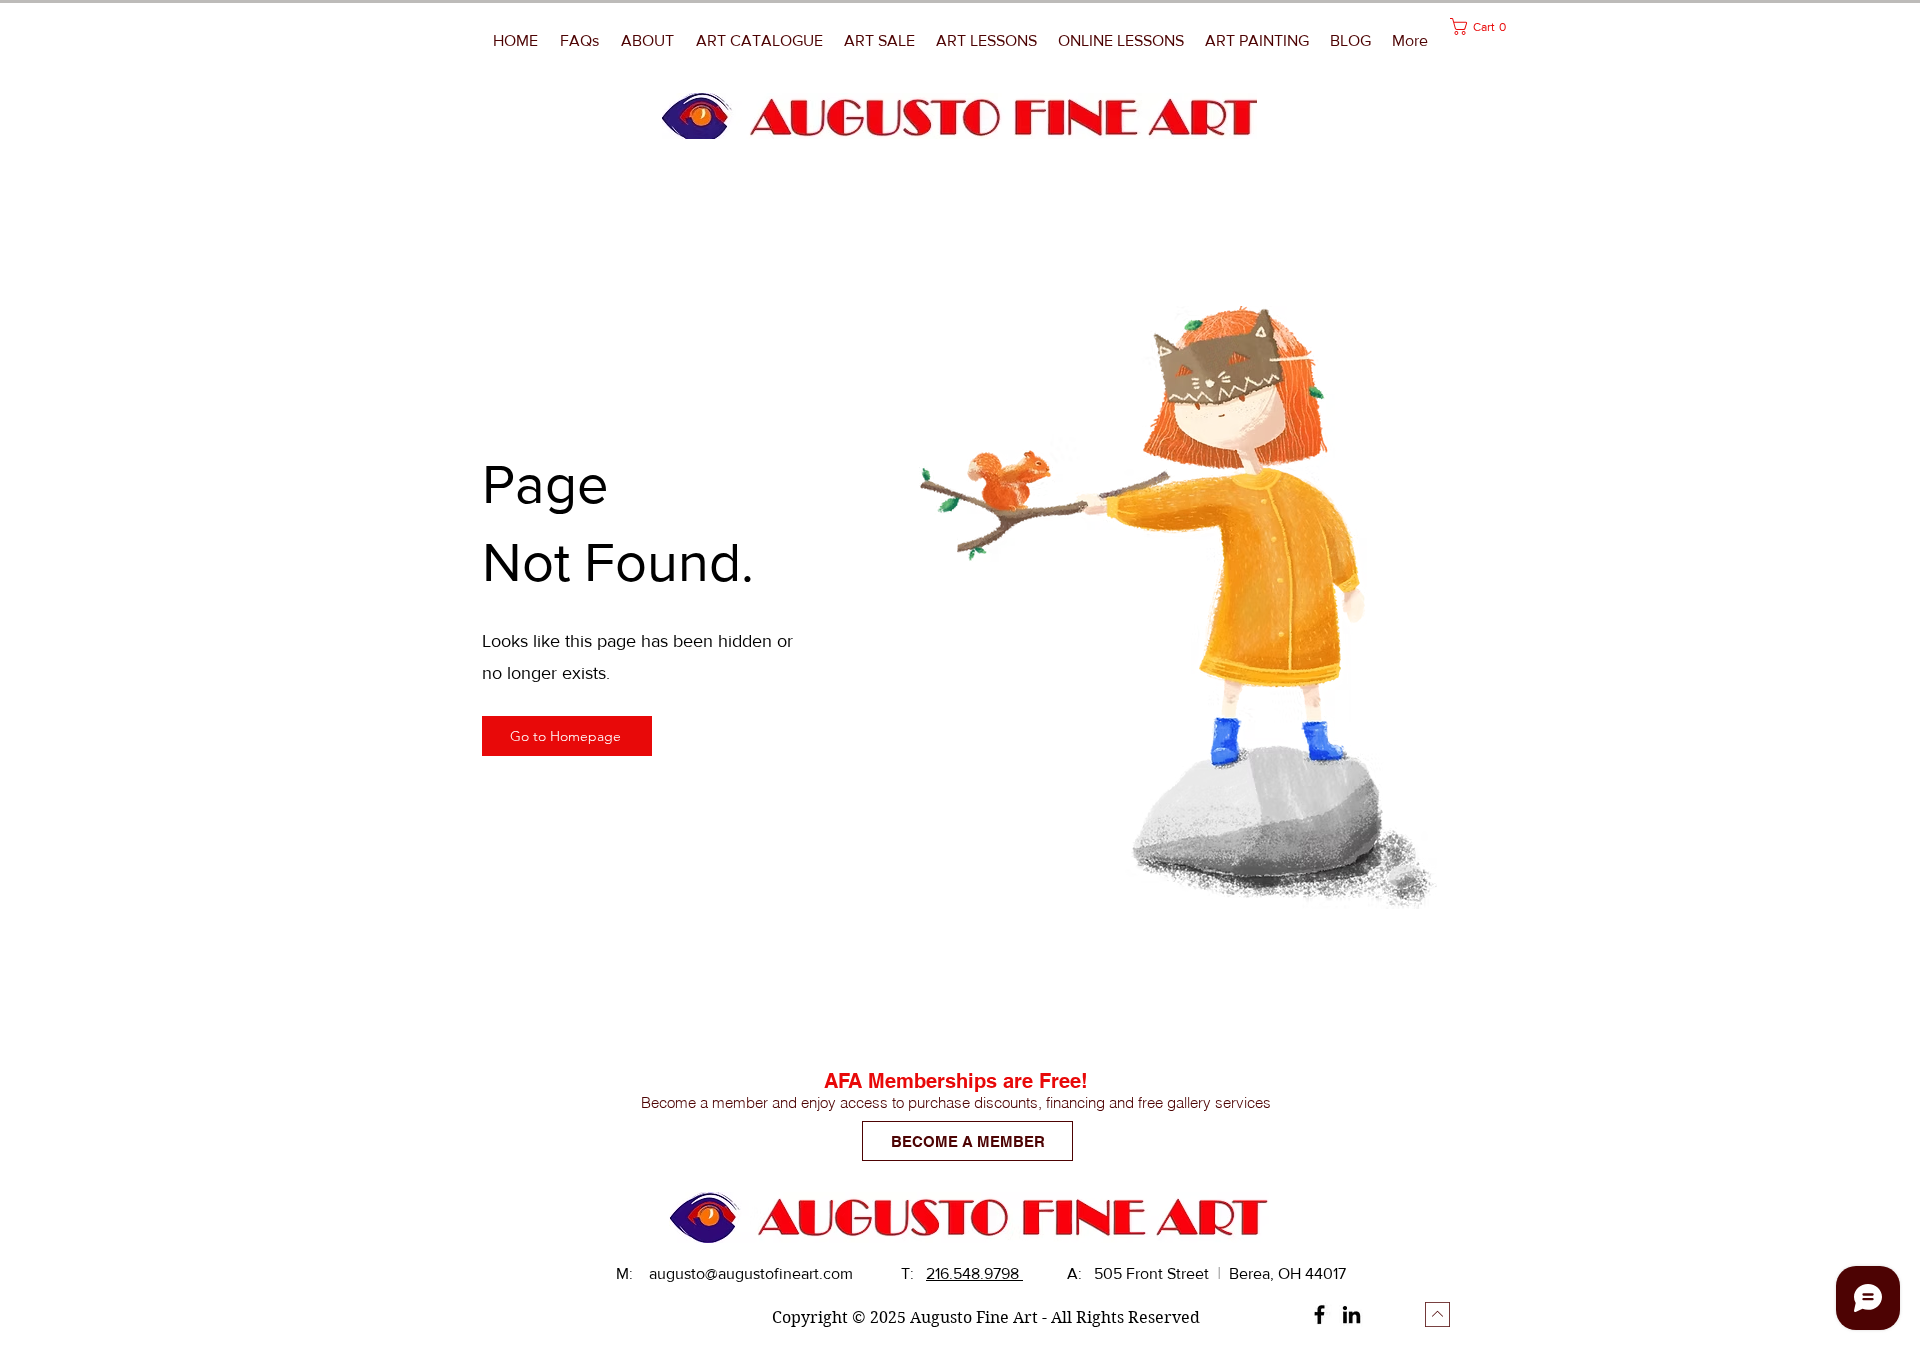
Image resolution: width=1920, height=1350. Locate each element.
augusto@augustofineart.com (751, 1273)
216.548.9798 (974, 1273)
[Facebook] (1319, 1314)
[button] (1257, 41)
